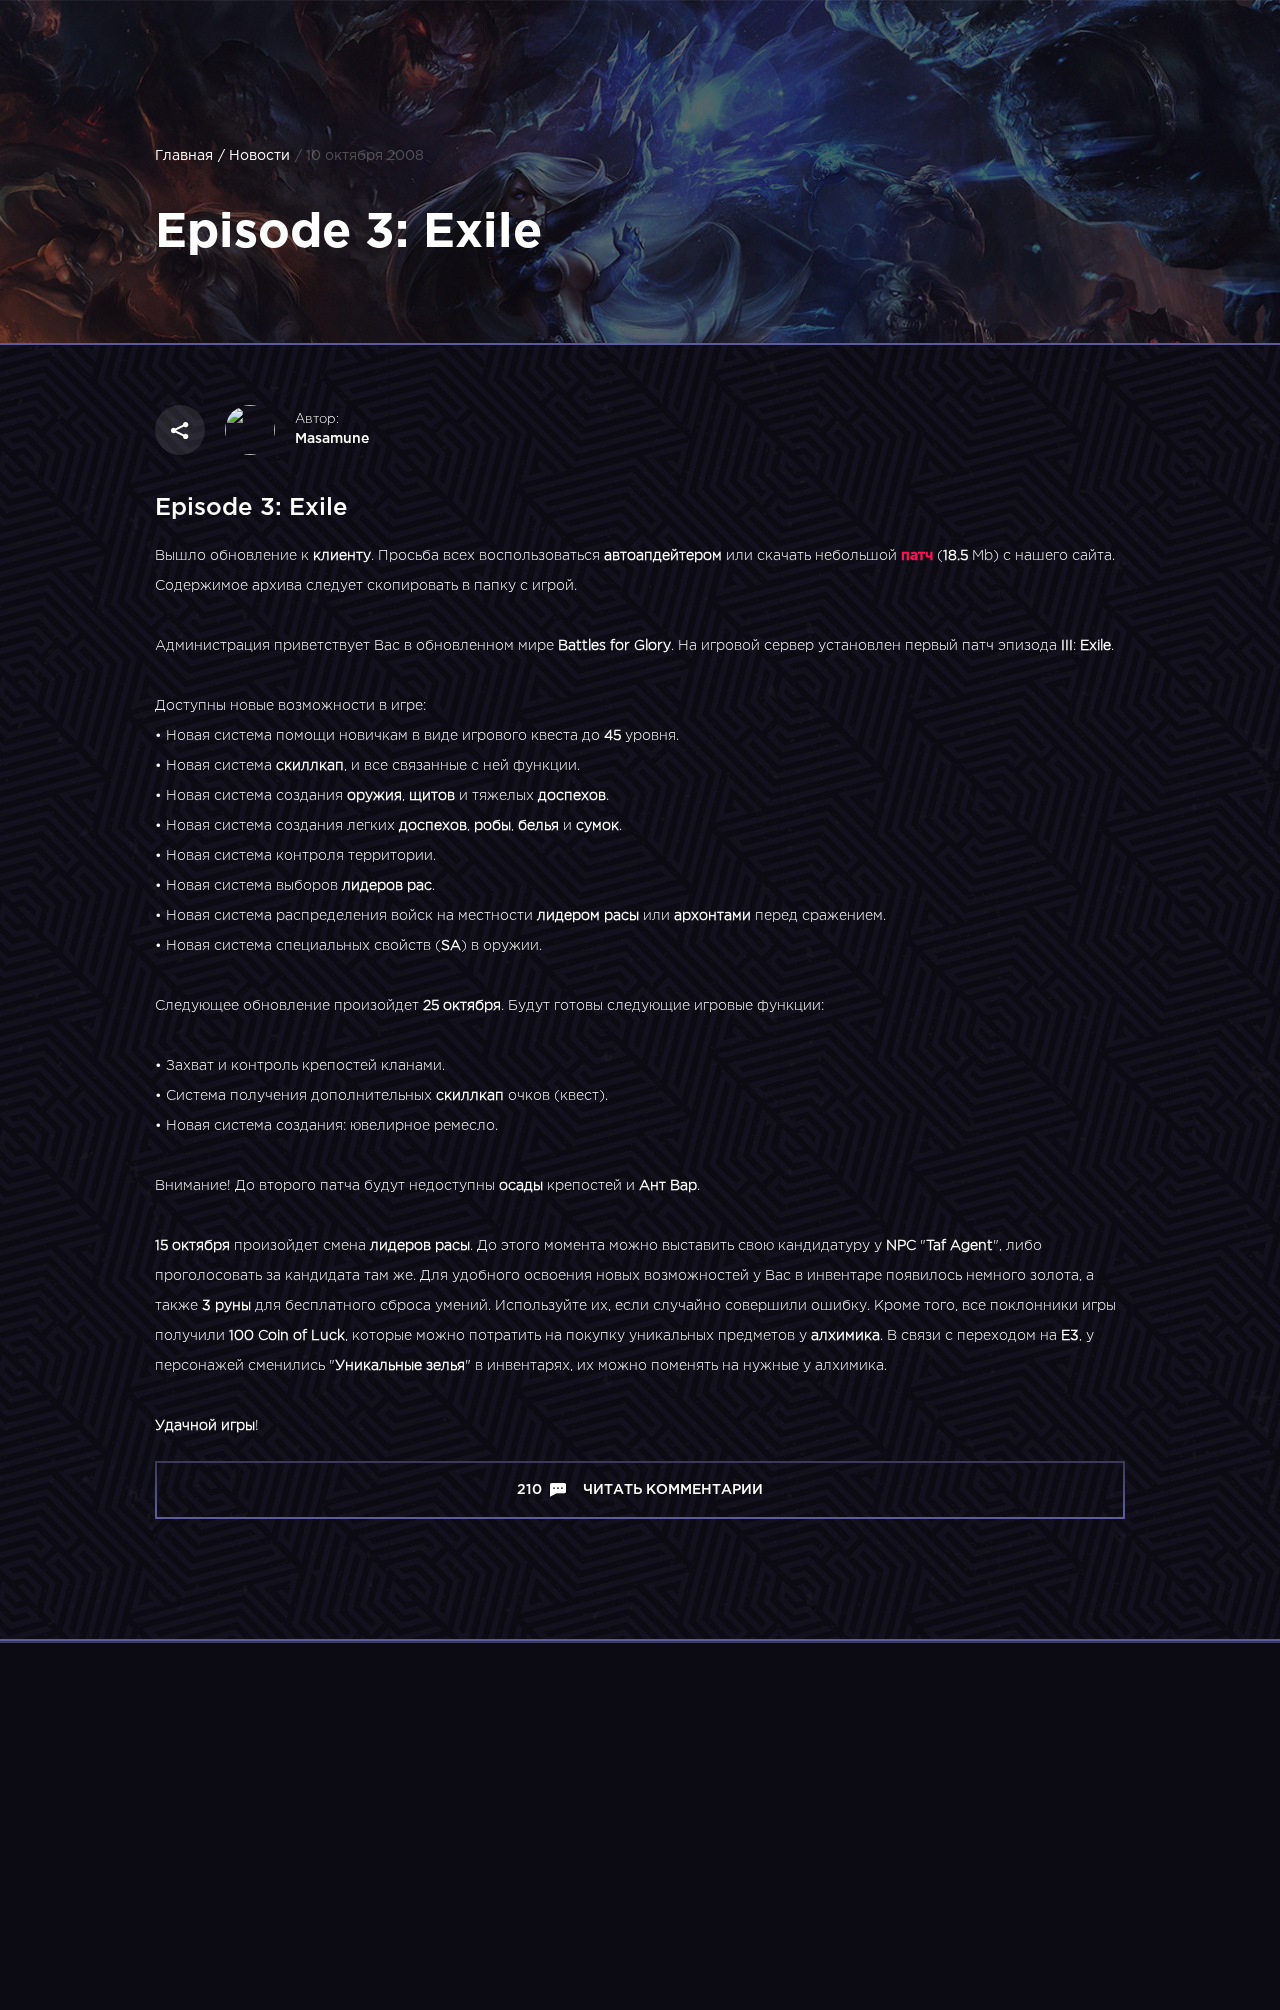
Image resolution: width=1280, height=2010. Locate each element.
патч (917, 556)
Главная (184, 156)
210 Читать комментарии (640, 1490)
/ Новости (254, 156)
